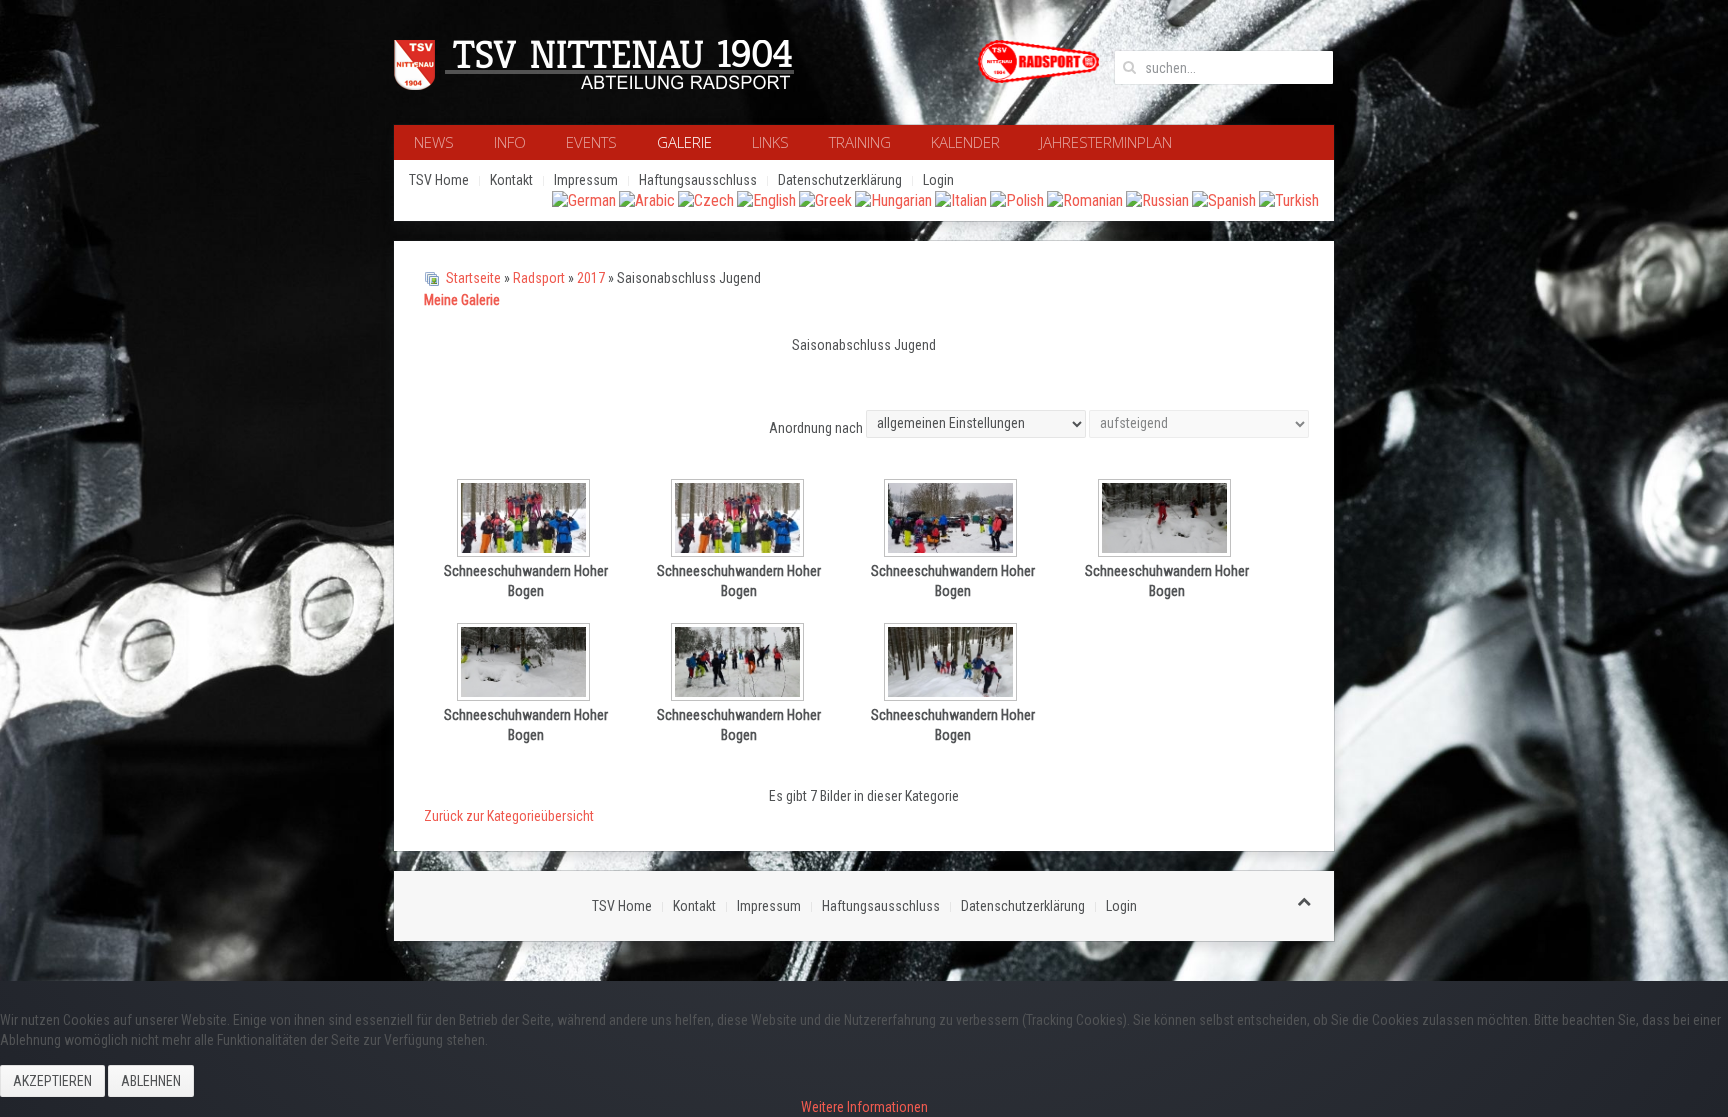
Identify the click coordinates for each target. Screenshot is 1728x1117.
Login (938, 180)
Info (510, 142)
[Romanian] (1085, 199)
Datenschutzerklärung (840, 180)
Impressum (586, 180)
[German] (584, 199)
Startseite (473, 278)
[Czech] (706, 199)
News (434, 142)
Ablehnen (151, 1081)
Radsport (539, 278)
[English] (766, 199)
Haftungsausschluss (698, 180)
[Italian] (961, 199)
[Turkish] (1289, 199)
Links (770, 142)
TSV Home (439, 180)
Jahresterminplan (1106, 142)
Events (591, 142)
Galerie (684, 142)
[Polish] (1017, 199)
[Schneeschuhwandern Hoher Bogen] (526, 520)
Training (860, 142)
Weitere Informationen (864, 1107)
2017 (591, 278)
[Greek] (825, 199)
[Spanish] (1224, 199)
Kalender (965, 142)
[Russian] (1157, 199)
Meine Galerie (462, 300)
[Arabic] (647, 199)
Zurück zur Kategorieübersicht (509, 816)
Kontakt (511, 180)
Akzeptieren (52, 1081)
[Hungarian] (893, 199)
